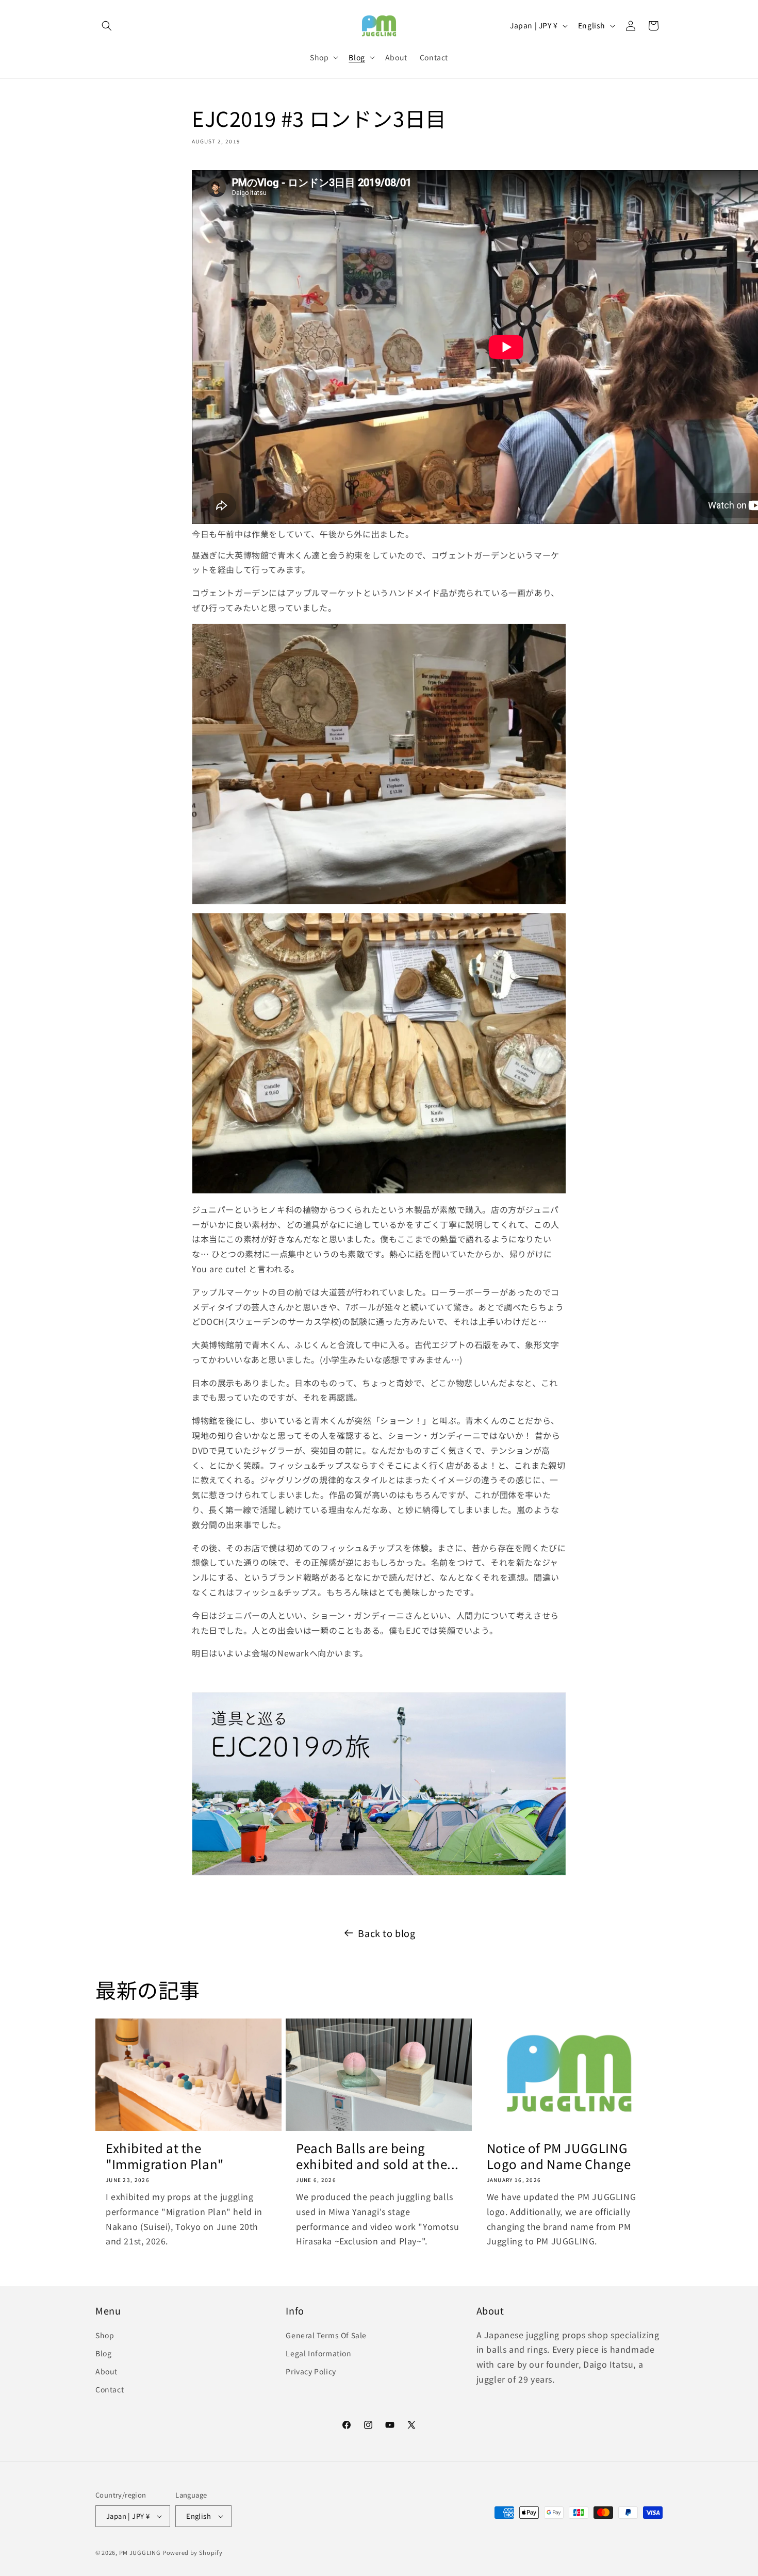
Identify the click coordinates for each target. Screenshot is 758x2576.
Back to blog (386, 1933)
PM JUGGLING (140, 2552)
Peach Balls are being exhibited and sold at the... (377, 2156)
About (106, 2371)
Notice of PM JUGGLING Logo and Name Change (559, 2156)
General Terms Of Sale (326, 2335)
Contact (110, 2389)
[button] (107, 26)
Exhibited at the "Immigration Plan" (165, 2156)
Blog (103, 2353)
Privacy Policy (311, 2371)
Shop (105, 2335)
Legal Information (318, 2353)
